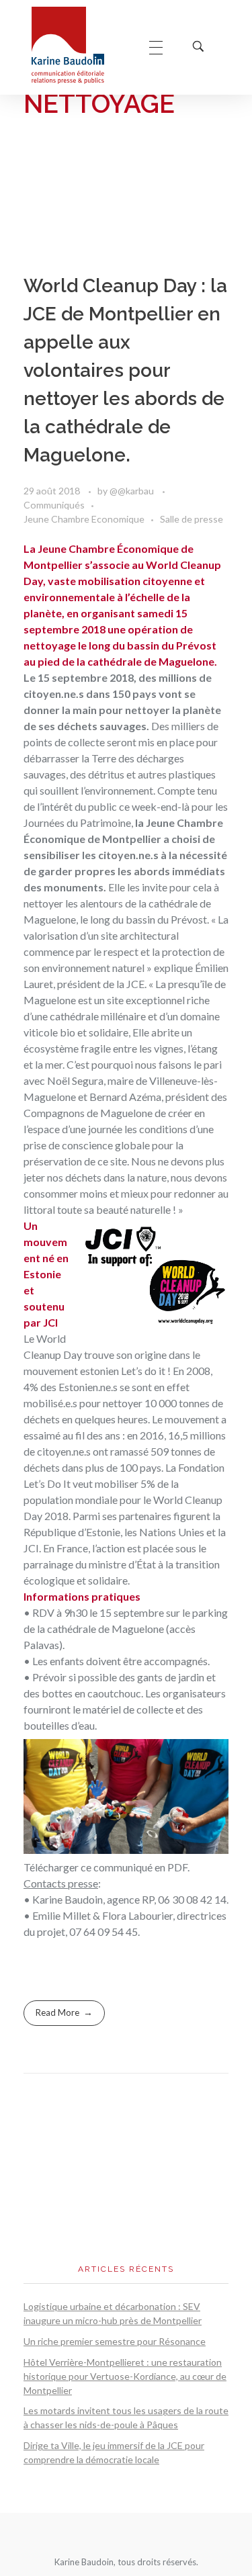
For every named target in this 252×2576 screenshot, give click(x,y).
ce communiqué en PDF (134, 1867)
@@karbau (133, 491)
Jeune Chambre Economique (84, 519)
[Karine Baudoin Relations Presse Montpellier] (77, 45)
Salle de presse (192, 519)
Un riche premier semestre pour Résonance (115, 2341)
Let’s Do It (48, 1483)
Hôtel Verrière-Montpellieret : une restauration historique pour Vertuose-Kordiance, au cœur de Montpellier (125, 2376)
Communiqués (54, 505)
